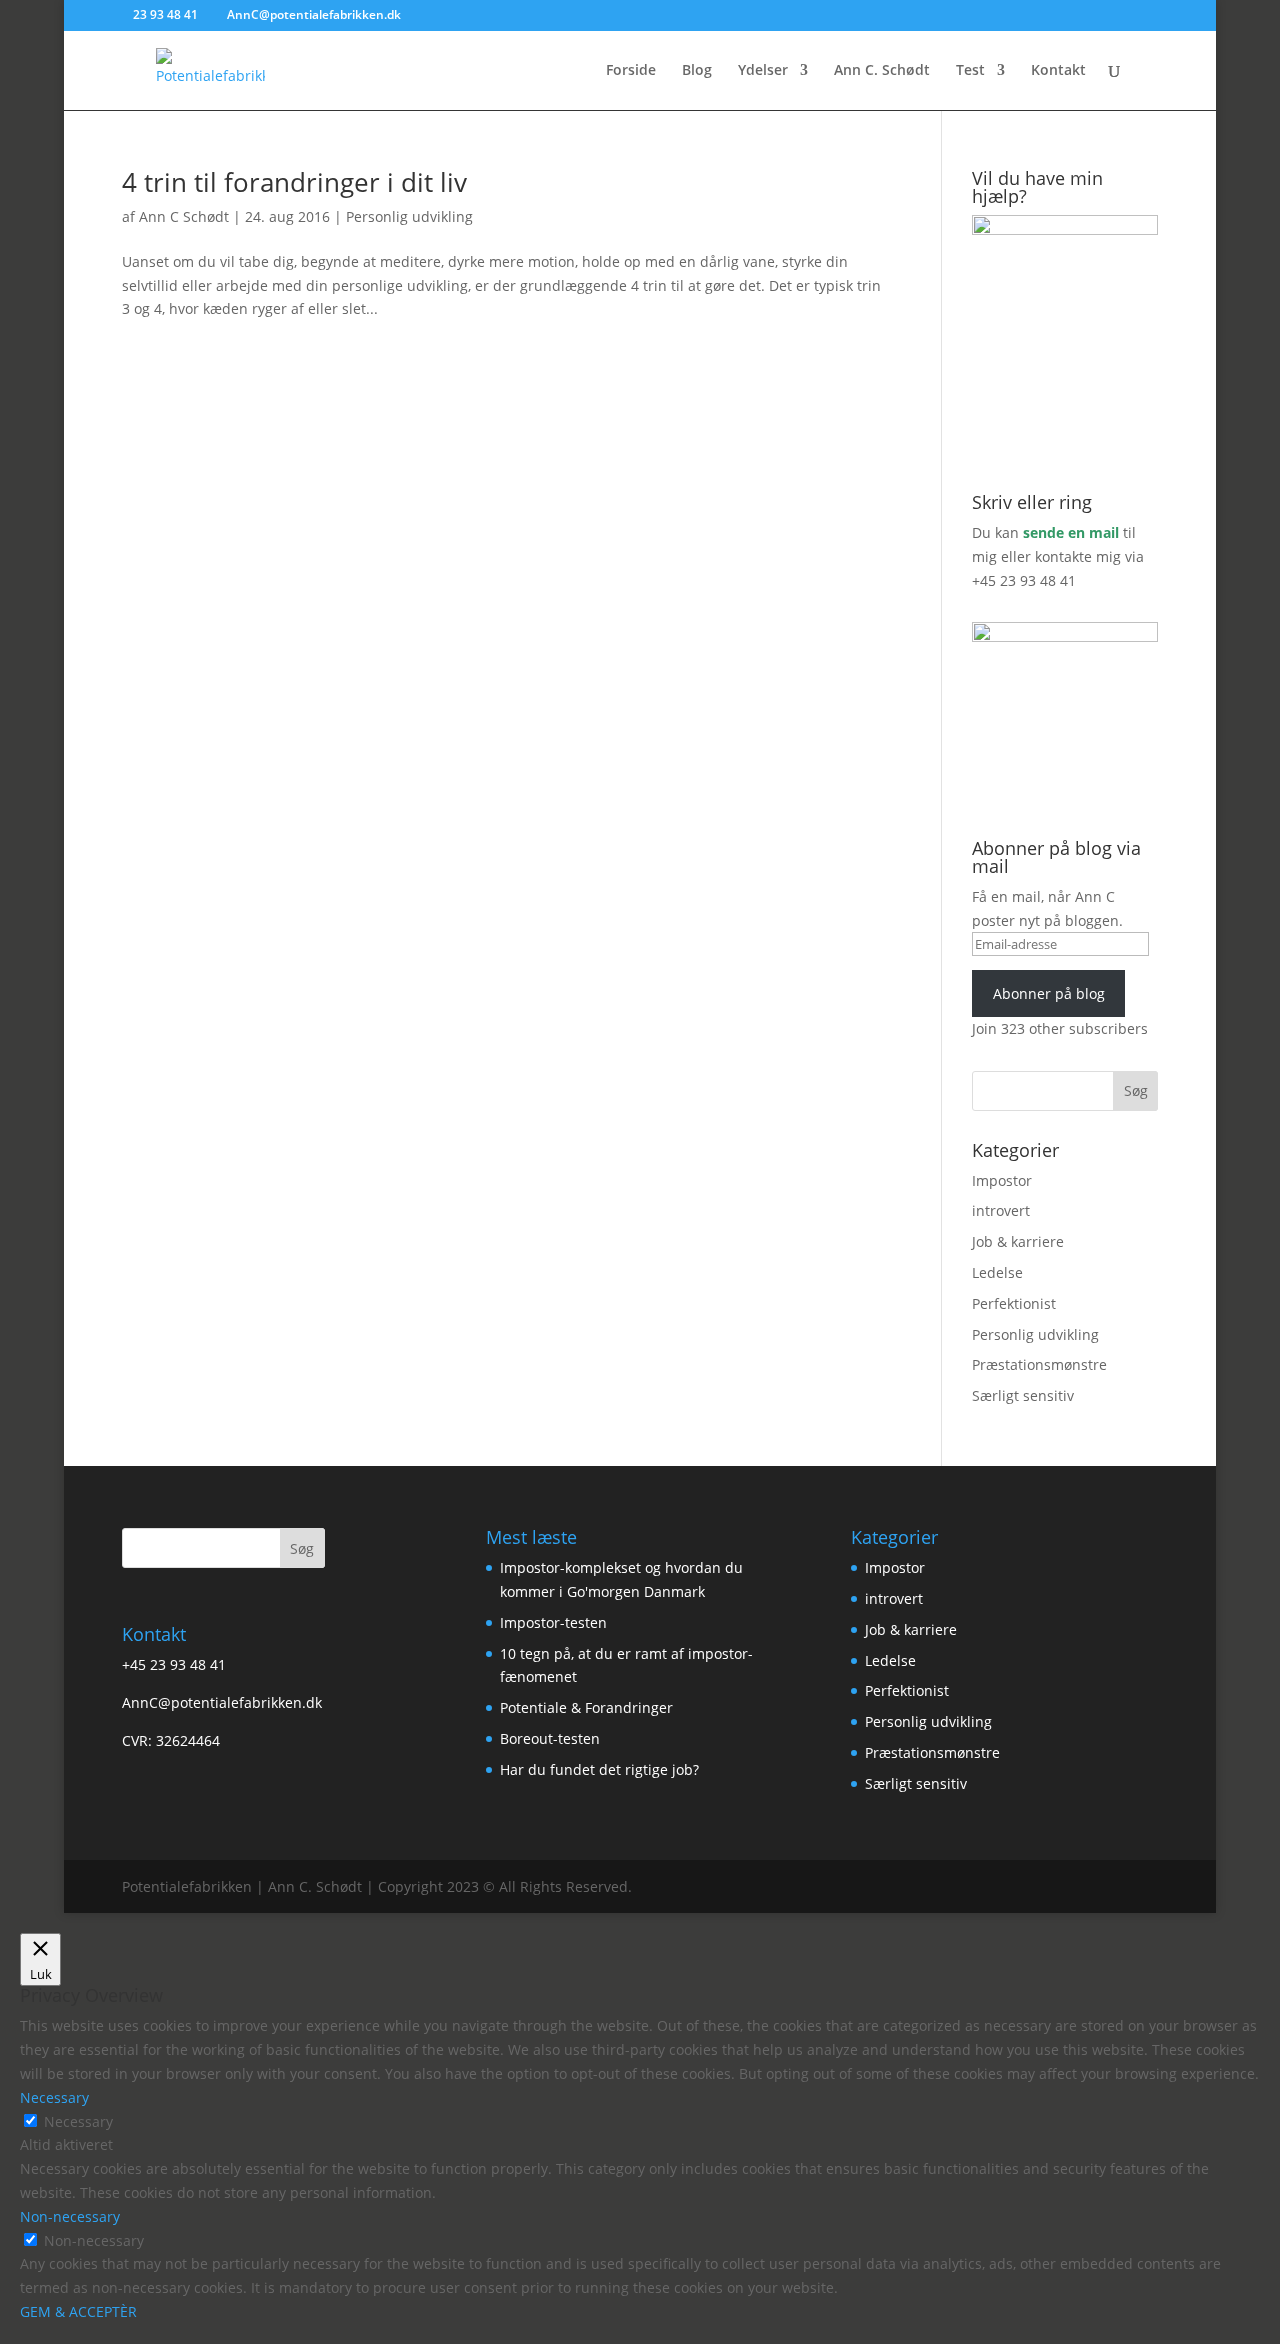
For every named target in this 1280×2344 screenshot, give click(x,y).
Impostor (1002, 1180)
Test (970, 71)
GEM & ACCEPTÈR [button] (78, 2311)
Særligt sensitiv (1023, 1395)
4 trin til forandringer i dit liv (294, 182)
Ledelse (997, 1272)
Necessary (78, 2121)
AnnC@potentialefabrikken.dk (222, 1702)
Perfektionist (1014, 1303)
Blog (697, 71)
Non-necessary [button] (70, 2216)
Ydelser (763, 71)
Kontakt (1058, 71)
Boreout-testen (550, 1738)
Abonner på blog (1049, 993)
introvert (1001, 1210)
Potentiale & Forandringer (586, 1707)
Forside (631, 71)
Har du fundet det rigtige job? (599, 1769)
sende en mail (1071, 532)
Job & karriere (1018, 1241)
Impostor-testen (553, 1622)
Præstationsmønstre (1039, 1364)
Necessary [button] (54, 2097)
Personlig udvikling (409, 216)
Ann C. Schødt (882, 71)
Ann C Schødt (184, 216)
